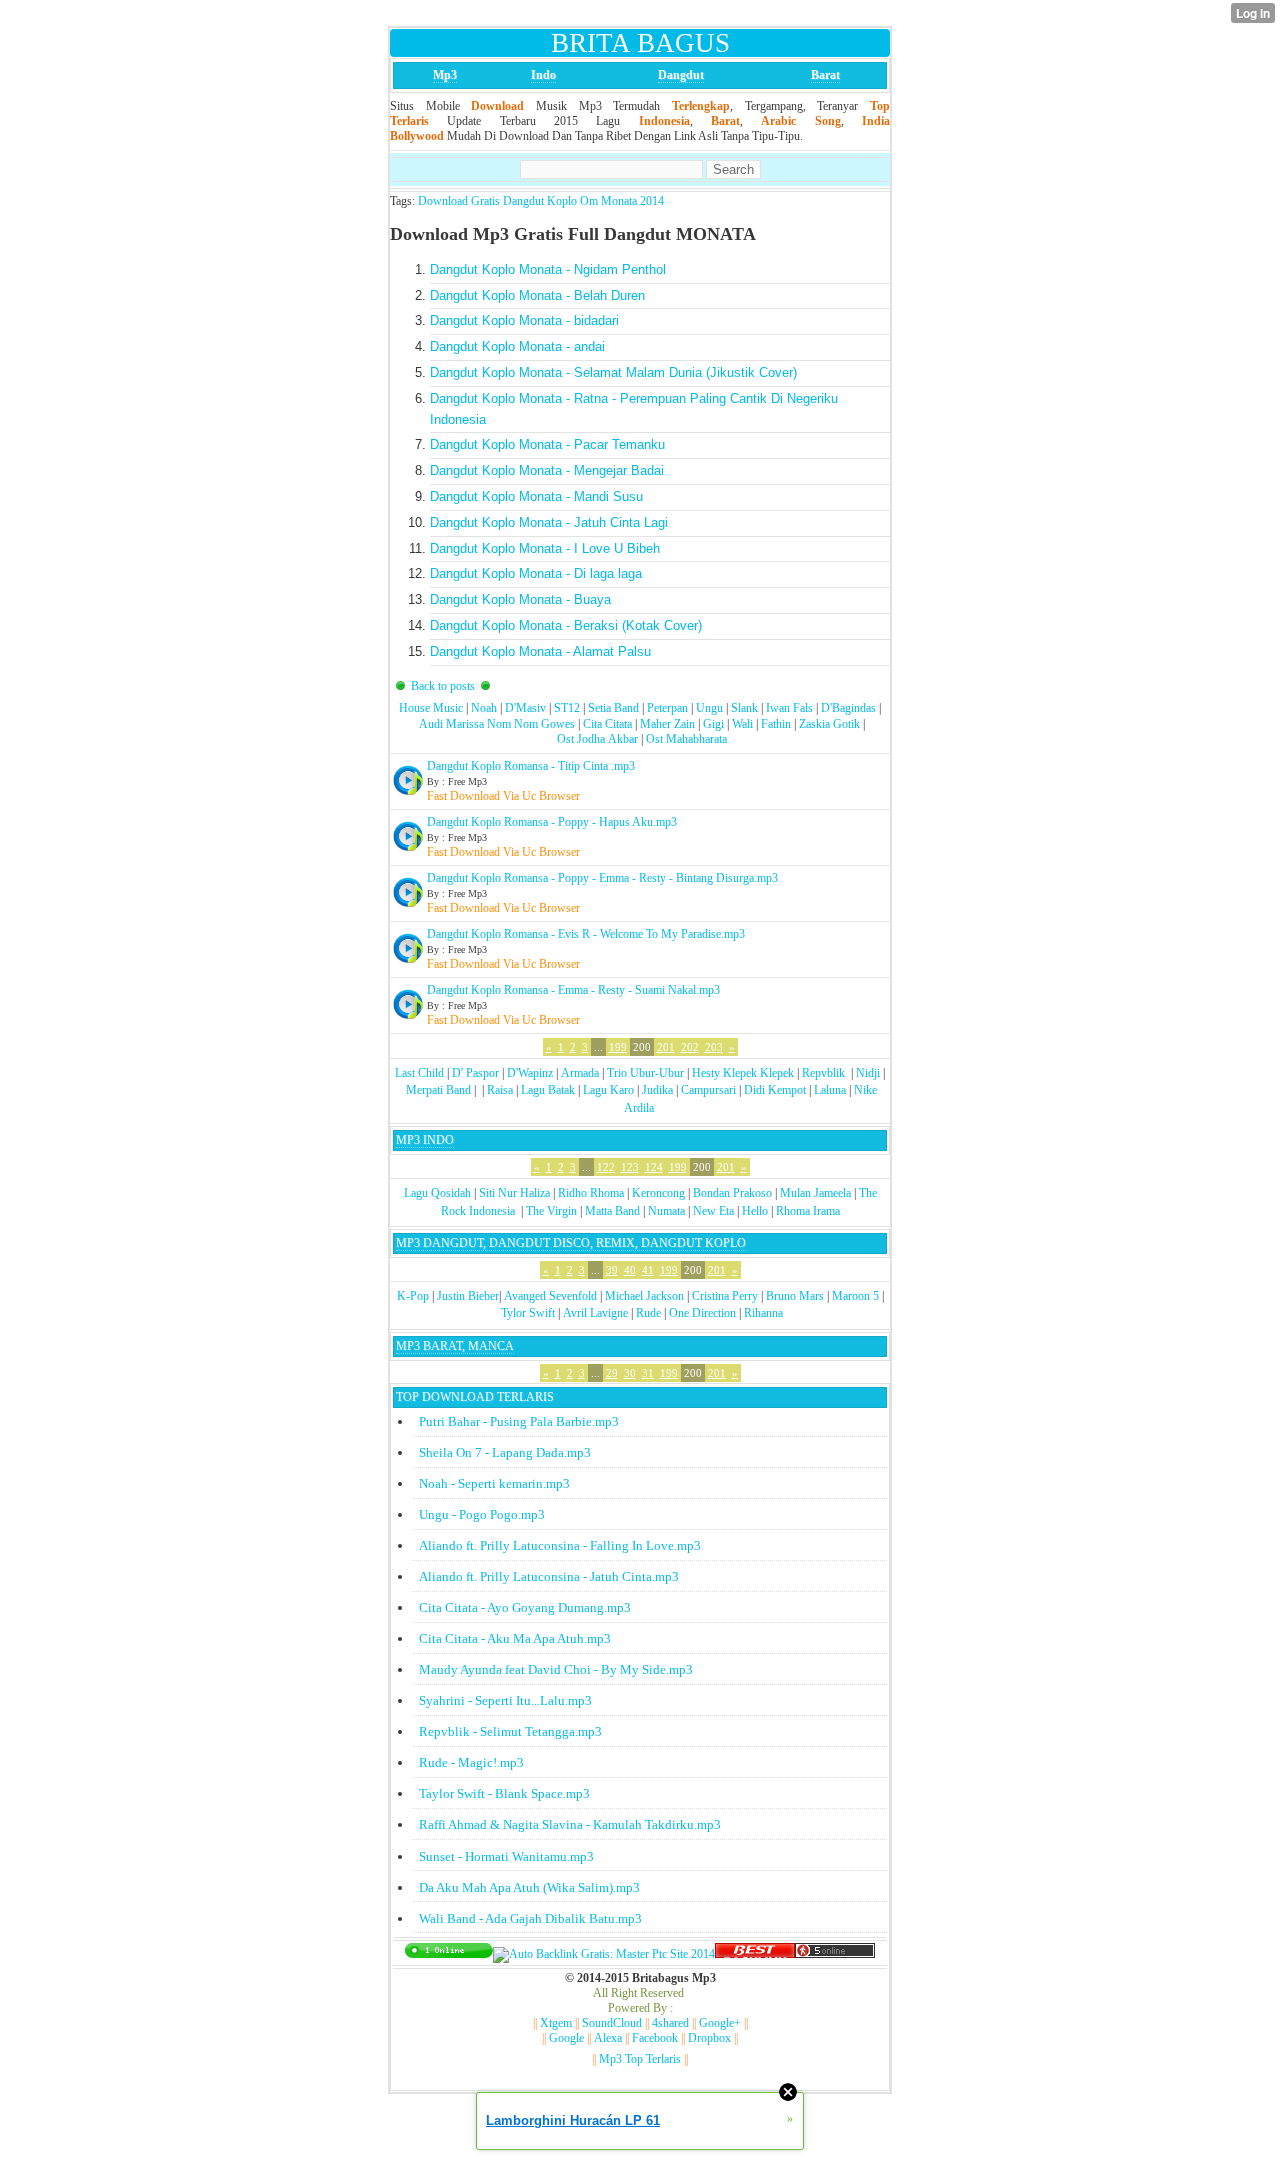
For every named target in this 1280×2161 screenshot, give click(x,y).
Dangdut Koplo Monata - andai (517, 346)
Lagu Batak (548, 1090)
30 (630, 1373)
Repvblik (823, 1073)
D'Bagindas (848, 708)
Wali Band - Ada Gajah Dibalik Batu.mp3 (530, 1918)
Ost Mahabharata (686, 739)
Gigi (713, 724)
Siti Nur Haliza (514, 1193)
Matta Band (612, 1211)
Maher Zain (667, 724)
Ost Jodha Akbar (597, 739)
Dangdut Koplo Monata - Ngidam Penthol (548, 269)
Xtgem (556, 2023)
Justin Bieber (468, 1296)
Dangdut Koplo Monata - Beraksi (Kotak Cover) (566, 625)
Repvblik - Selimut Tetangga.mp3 (510, 1731)
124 (654, 1167)
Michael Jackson (644, 1296)
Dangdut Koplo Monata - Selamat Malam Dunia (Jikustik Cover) (613, 372)
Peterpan (667, 708)
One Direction (702, 1313)
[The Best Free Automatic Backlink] (755, 1954)
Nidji (868, 1073)
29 (612, 1373)
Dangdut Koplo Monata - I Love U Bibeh (545, 548)
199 (618, 1047)
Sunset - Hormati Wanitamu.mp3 (506, 1856)
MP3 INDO (425, 1140)
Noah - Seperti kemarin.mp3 (494, 1483)
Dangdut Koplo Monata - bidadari (524, 320)
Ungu (709, 708)
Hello (755, 1211)
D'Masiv (525, 708)
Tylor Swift (528, 1313)
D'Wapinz (530, 1073)
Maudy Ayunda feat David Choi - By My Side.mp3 (556, 1669)
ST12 (567, 708)
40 (630, 1270)
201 (666, 1047)
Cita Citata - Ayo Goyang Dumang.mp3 (525, 1607)
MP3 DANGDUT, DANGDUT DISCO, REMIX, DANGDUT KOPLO (571, 1243)
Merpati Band (438, 1090)
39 (612, 1270)
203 (714, 1047)
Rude (648, 1313)
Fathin (776, 724)
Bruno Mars (795, 1296)
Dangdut (681, 75)
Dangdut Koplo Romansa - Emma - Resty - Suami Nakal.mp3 (573, 990)
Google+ (720, 2023)
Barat (825, 75)
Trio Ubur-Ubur (645, 1073)
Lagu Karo (608, 1090)
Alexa (608, 2038)
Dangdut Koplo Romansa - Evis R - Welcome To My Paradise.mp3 (586, 934)
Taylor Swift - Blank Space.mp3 (504, 1793)
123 (630, 1167)
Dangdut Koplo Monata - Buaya (520, 599)
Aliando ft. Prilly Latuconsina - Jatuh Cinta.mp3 (549, 1576)
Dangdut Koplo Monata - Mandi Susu (536, 496)
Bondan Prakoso (732, 1193)
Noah (484, 708)
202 (690, 1047)
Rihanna (763, 1313)
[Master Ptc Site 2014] (604, 1954)
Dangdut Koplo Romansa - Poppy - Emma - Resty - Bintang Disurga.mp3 (602, 878)
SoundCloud (612, 2023)
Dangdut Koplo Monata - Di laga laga (536, 573)
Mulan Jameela (815, 1193)
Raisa (500, 1090)
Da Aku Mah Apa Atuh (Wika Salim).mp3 (529, 1887)
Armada (580, 1073)
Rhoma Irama (808, 1211)
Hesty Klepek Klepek (743, 1073)
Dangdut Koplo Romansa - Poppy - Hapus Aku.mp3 (552, 822)
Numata (666, 1211)
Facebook (655, 2038)
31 (648, 1373)
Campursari (708, 1090)
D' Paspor (475, 1073)
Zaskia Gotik (829, 724)
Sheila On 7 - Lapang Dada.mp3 (505, 1452)
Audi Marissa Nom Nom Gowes (497, 724)
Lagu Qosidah (437, 1193)
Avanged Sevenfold (550, 1296)
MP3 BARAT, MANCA (455, 1346)
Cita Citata (607, 724)
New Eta (713, 1211)
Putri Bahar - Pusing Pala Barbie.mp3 (519, 1421)
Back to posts (443, 686)
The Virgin (551, 1211)
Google (566, 2038)
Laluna (830, 1090)
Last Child (419, 1073)
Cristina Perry (725, 1296)
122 (606, 1167)
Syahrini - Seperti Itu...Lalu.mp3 (505, 1700)
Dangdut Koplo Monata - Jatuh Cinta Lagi (549, 522)
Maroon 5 (855, 1296)
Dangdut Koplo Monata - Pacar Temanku (547, 444)
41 (648, 1270)
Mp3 (445, 75)
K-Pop (413, 1296)
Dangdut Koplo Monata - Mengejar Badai (547, 470)
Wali (742, 724)
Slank (744, 708)
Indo (543, 75)
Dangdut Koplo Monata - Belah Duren (537, 295)
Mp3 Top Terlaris (640, 2059)
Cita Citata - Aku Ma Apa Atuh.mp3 (515, 1638)
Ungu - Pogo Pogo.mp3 (482, 1514)
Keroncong (658, 1193)
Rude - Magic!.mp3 (471, 1762)
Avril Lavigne (595, 1313)
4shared (670, 2023)
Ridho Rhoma (591, 1193)
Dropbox (709, 2038)
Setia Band (613, 708)
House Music (431, 708)
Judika (657, 1090)
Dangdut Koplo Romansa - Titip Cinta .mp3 (531, 766)
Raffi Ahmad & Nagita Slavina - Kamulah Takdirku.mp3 (570, 1824)
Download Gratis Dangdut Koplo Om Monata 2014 (541, 201)
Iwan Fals (789, 708)
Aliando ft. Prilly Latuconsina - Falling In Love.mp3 (560, 1545)
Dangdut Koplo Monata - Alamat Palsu (540, 651)
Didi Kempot (775, 1090)
